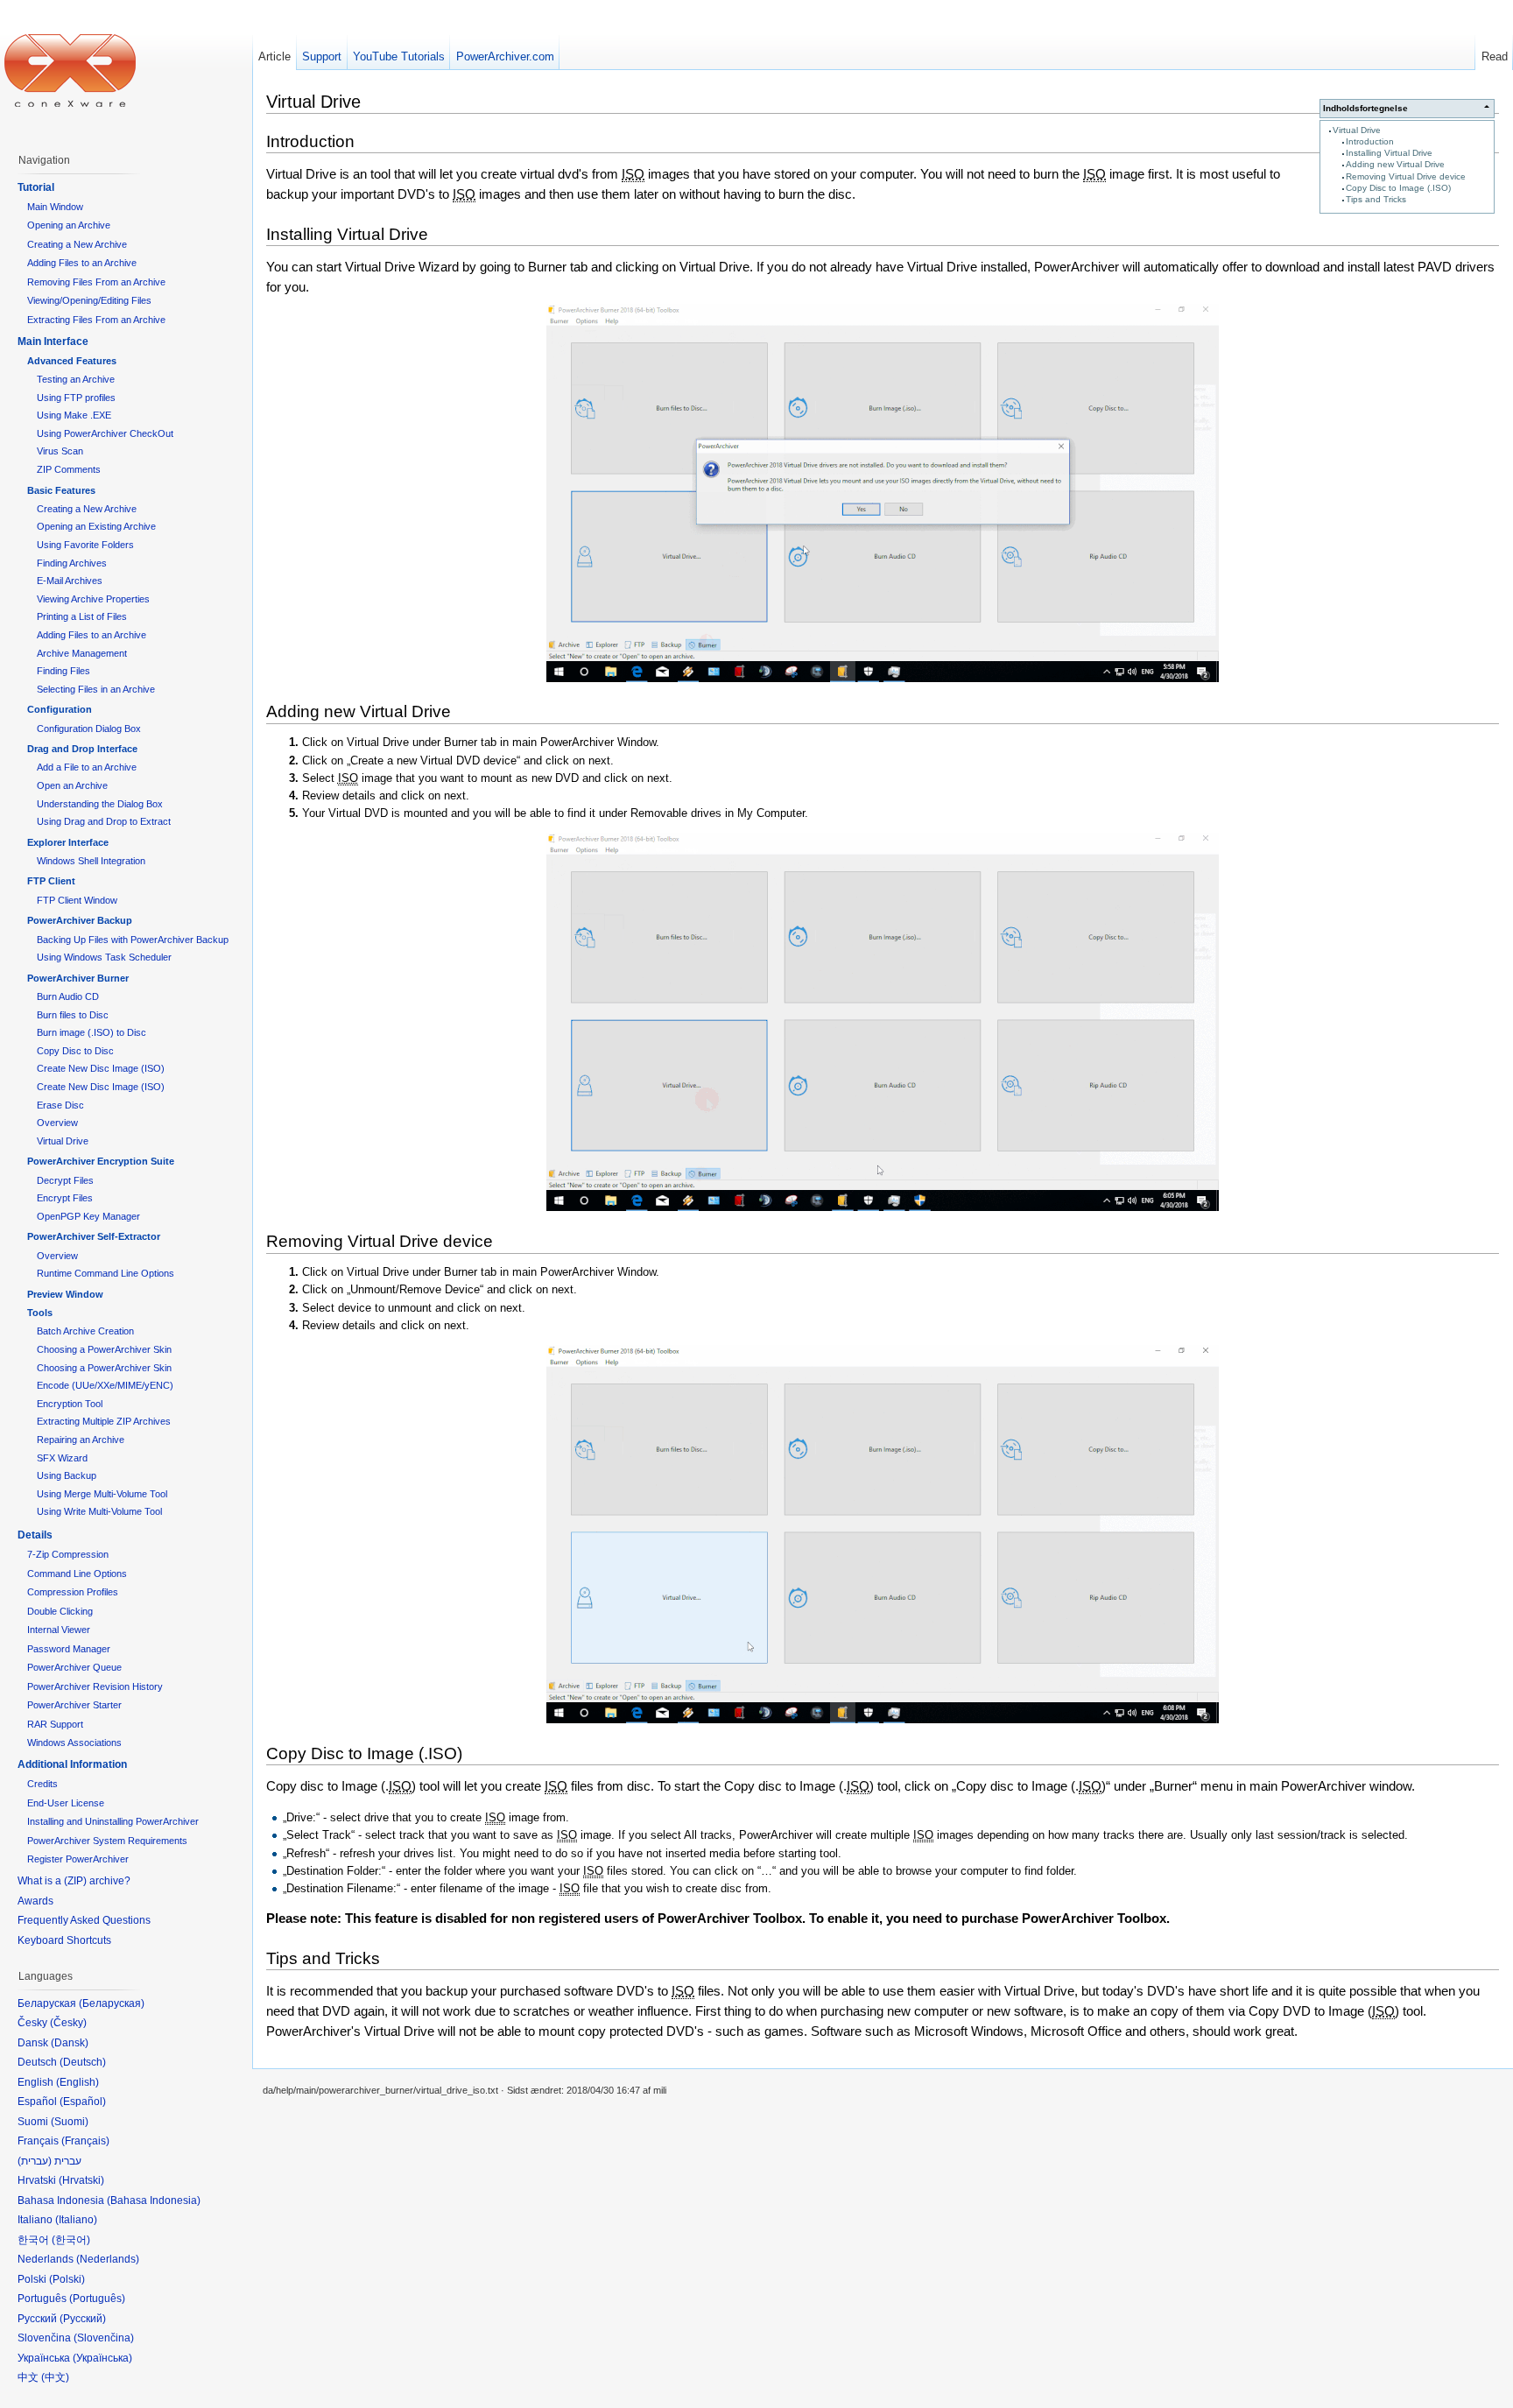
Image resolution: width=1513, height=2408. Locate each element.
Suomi (70, 2122)
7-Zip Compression (68, 1554)
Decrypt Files (65, 1180)
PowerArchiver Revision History (95, 1686)
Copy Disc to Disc (75, 1051)
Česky (68, 2023)
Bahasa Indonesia (154, 2200)
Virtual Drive (1357, 130)
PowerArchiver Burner (78, 978)
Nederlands (108, 2259)
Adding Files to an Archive (82, 263)
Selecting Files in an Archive (96, 689)
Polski (67, 2279)
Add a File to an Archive (87, 767)
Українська (102, 2358)
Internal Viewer (59, 1630)
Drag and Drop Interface (82, 749)
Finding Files (63, 671)
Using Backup (67, 1475)
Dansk (70, 2043)
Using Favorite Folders (85, 545)
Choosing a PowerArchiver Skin (104, 1349)
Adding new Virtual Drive (1395, 164)
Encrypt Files (65, 1198)
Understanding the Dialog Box (100, 804)
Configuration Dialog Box (89, 729)
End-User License (66, 1803)
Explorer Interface (68, 842)
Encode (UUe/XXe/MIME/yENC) (105, 1385)
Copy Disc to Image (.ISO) (1398, 188)
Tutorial (36, 187)
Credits (42, 1784)
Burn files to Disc (73, 1015)
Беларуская (112, 2003)
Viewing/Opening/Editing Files (89, 300)
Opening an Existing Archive (96, 526)
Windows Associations (74, 1743)
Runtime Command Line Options (106, 1273)
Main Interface (53, 341)
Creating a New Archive (77, 244)
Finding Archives (72, 563)
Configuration (60, 709)
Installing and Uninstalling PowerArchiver (113, 1821)
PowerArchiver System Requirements (107, 1841)
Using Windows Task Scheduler (104, 957)
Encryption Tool (70, 1404)
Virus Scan (60, 451)
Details (35, 1535)
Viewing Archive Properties (93, 599)
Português (97, 2299)
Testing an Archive (76, 379)
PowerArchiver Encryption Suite (101, 1161)
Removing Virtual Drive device (1406, 176)
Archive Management (82, 653)
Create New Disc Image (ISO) (101, 1068)
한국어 (71, 2240)
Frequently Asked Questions (84, 1920)
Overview (57, 1123)
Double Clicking (60, 1611)
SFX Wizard (62, 1458)
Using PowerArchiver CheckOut (105, 433)
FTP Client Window (77, 900)
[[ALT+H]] (70, 70)
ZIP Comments (69, 469)
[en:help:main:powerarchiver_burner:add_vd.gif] (883, 1022)
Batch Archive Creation (85, 1331)
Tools (40, 1313)
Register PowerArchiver (78, 1859)
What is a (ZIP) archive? (74, 1881)
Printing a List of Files (82, 616)
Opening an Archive (69, 225)
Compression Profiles (73, 1592)
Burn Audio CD (68, 996)
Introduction (1370, 141)
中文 (55, 2377)
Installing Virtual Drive (1389, 153)
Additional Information (72, 1764)
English (77, 2082)
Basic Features (61, 490)
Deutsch (83, 2062)
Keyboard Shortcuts (64, 1940)
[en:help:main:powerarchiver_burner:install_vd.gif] (883, 493)
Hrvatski (81, 2180)
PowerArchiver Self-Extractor (94, 1236)
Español (83, 2102)
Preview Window (65, 1294)
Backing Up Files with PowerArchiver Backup (133, 940)
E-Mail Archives (70, 581)
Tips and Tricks (1376, 199)
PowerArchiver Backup (80, 920)
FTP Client (51, 881)
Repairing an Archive (81, 1440)
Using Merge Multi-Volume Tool (102, 1494)
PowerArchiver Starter (74, 1705)
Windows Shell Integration (91, 861)
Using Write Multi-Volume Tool (99, 1511)
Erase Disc (60, 1105)
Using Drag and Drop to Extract (104, 821)
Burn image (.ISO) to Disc (91, 1032)
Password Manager (69, 1649)
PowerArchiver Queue (74, 1667)
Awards (35, 1901)
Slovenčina (104, 2338)
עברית (35, 2161)
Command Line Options (77, 1574)
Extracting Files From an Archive (96, 320)
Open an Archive (72, 785)
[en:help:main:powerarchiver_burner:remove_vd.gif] (883, 1534)
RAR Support (55, 1724)
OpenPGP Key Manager (88, 1216)
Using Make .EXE (74, 415)
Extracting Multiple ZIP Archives (104, 1421)
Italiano (76, 2220)
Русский (83, 2319)
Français (85, 2141)
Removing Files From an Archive (96, 282)
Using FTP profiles (76, 398)
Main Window (55, 207)
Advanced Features (72, 361)
